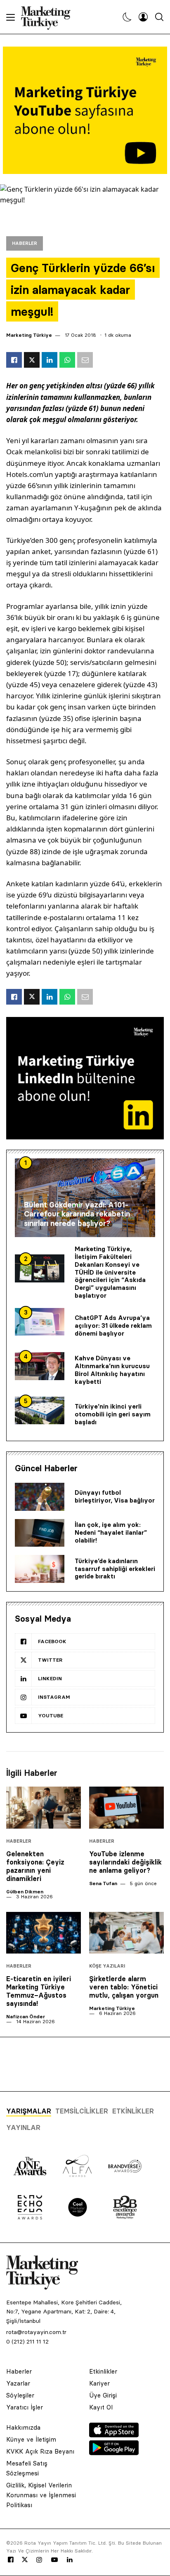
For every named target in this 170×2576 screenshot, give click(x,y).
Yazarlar (18, 2383)
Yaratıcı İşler (25, 2407)
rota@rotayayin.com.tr (36, 2332)
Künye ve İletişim (31, 2439)
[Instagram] (39, 2560)
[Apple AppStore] (114, 2435)
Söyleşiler (20, 2395)
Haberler (25, 243)
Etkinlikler (133, 2111)
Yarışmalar (29, 2111)
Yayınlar (23, 2127)
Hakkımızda (23, 2427)
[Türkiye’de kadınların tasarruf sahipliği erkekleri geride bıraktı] (40, 1569)
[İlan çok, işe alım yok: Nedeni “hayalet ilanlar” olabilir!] (40, 1533)
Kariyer (99, 2383)
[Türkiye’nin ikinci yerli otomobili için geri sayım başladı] (40, 1411)
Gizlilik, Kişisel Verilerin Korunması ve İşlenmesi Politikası (41, 2495)
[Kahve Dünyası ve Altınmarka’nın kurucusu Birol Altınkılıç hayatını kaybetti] (40, 1366)
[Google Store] (114, 2453)
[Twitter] (25, 2560)
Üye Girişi (103, 2395)
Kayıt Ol (101, 2407)
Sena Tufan (103, 1883)
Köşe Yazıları (107, 1966)
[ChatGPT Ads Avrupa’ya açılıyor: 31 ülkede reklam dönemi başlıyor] (40, 1322)
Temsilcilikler (82, 2111)
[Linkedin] (70, 2560)
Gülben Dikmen (25, 1891)
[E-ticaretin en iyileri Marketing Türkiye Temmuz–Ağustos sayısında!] (44, 1933)
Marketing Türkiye (29, 335)
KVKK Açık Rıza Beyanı (40, 2451)
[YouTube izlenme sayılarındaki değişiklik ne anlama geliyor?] (126, 1808)
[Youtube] (54, 2560)
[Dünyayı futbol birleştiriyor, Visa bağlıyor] (40, 1497)
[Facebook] (11, 2560)
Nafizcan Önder (26, 2016)
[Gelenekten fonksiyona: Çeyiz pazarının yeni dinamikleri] (44, 1808)
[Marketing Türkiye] (49, 17)
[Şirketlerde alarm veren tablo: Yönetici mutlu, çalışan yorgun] (126, 1933)
